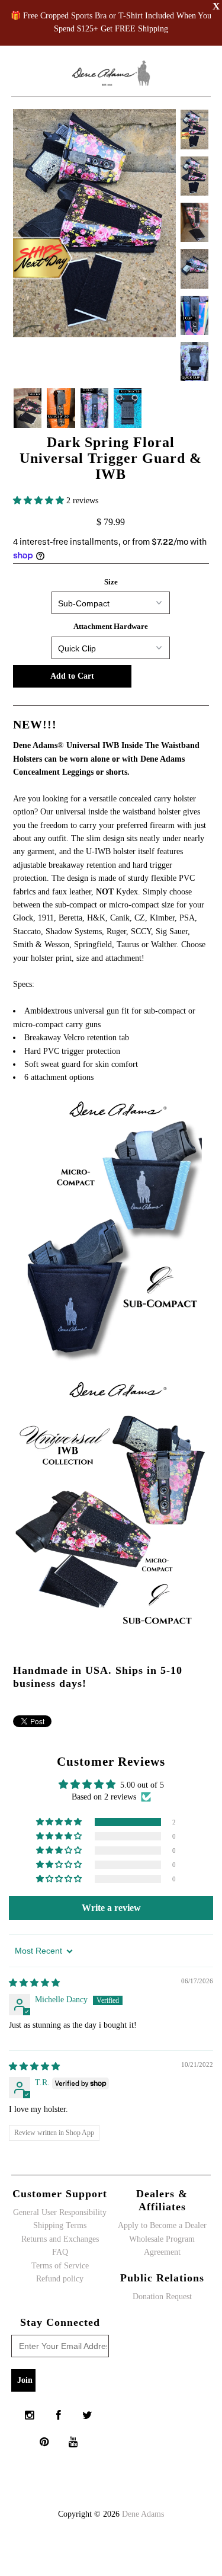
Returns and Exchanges (60, 2239)
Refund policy (60, 2279)
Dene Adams (143, 2514)
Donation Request (162, 2297)
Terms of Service (60, 2266)
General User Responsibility (60, 2212)
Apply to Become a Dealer (162, 2225)
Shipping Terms (60, 2225)
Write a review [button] (111, 1908)
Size (111, 582)
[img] (34, 1983)
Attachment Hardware (111, 626)
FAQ (60, 2252)
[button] (40, 501)
